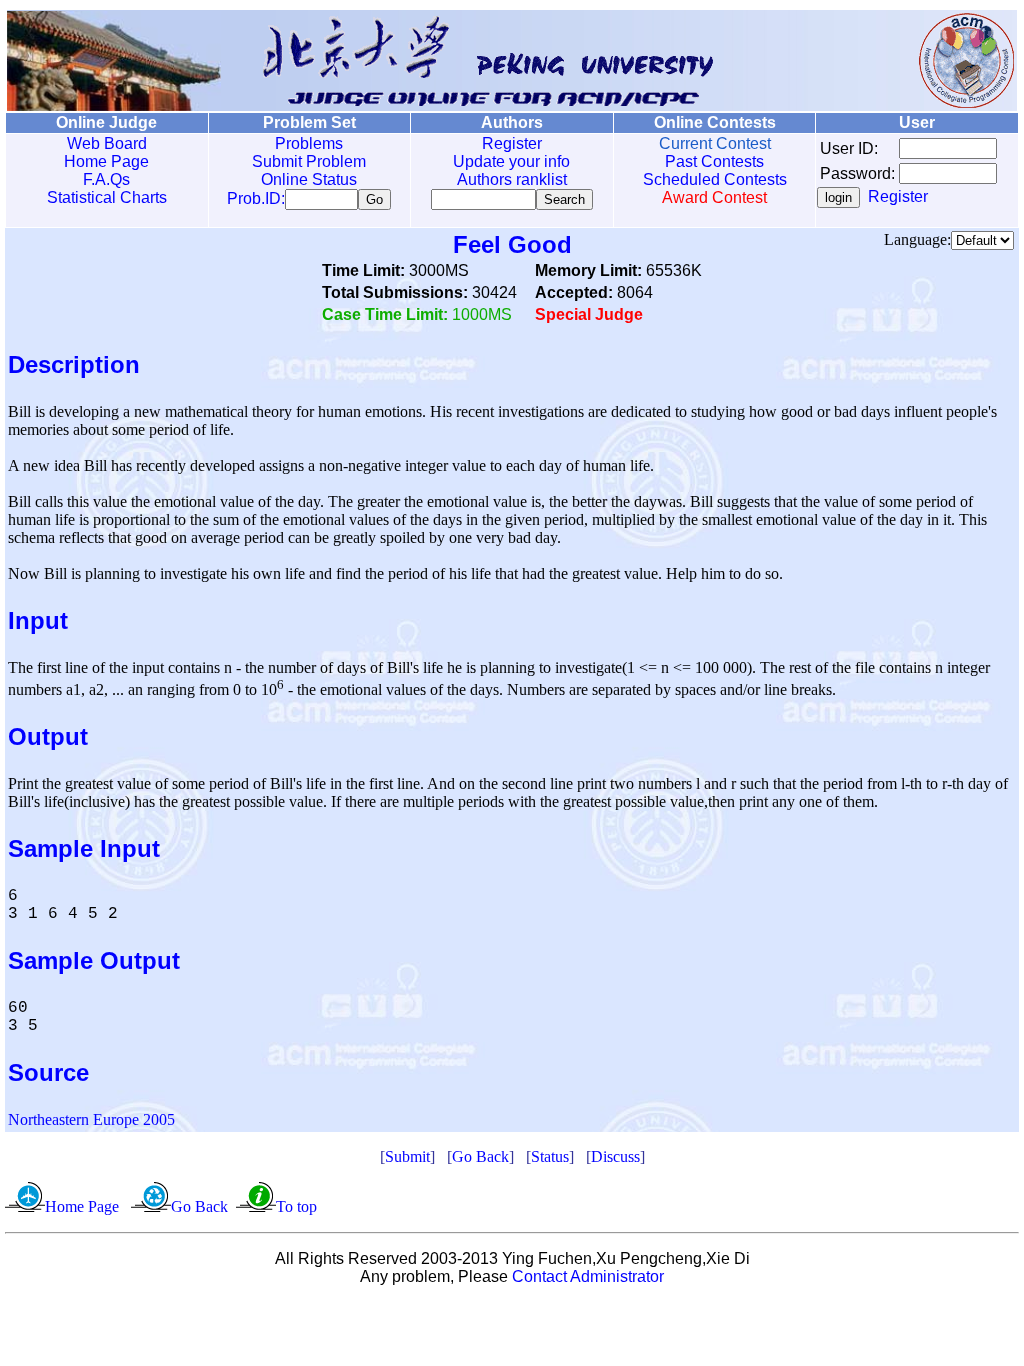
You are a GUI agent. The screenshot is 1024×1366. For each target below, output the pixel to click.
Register (512, 143)
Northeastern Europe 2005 (91, 1119)
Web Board (107, 143)
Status (550, 1156)
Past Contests (714, 161)
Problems (309, 143)
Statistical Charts (107, 197)
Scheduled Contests (715, 179)
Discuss (615, 1156)
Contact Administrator (588, 1276)
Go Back (480, 1156)
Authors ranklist (512, 179)
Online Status (309, 179)
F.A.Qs (106, 179)
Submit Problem (309, 161)
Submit (407, 1156)
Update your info (511, 161)
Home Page (106, 161)
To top (296, 1206)
